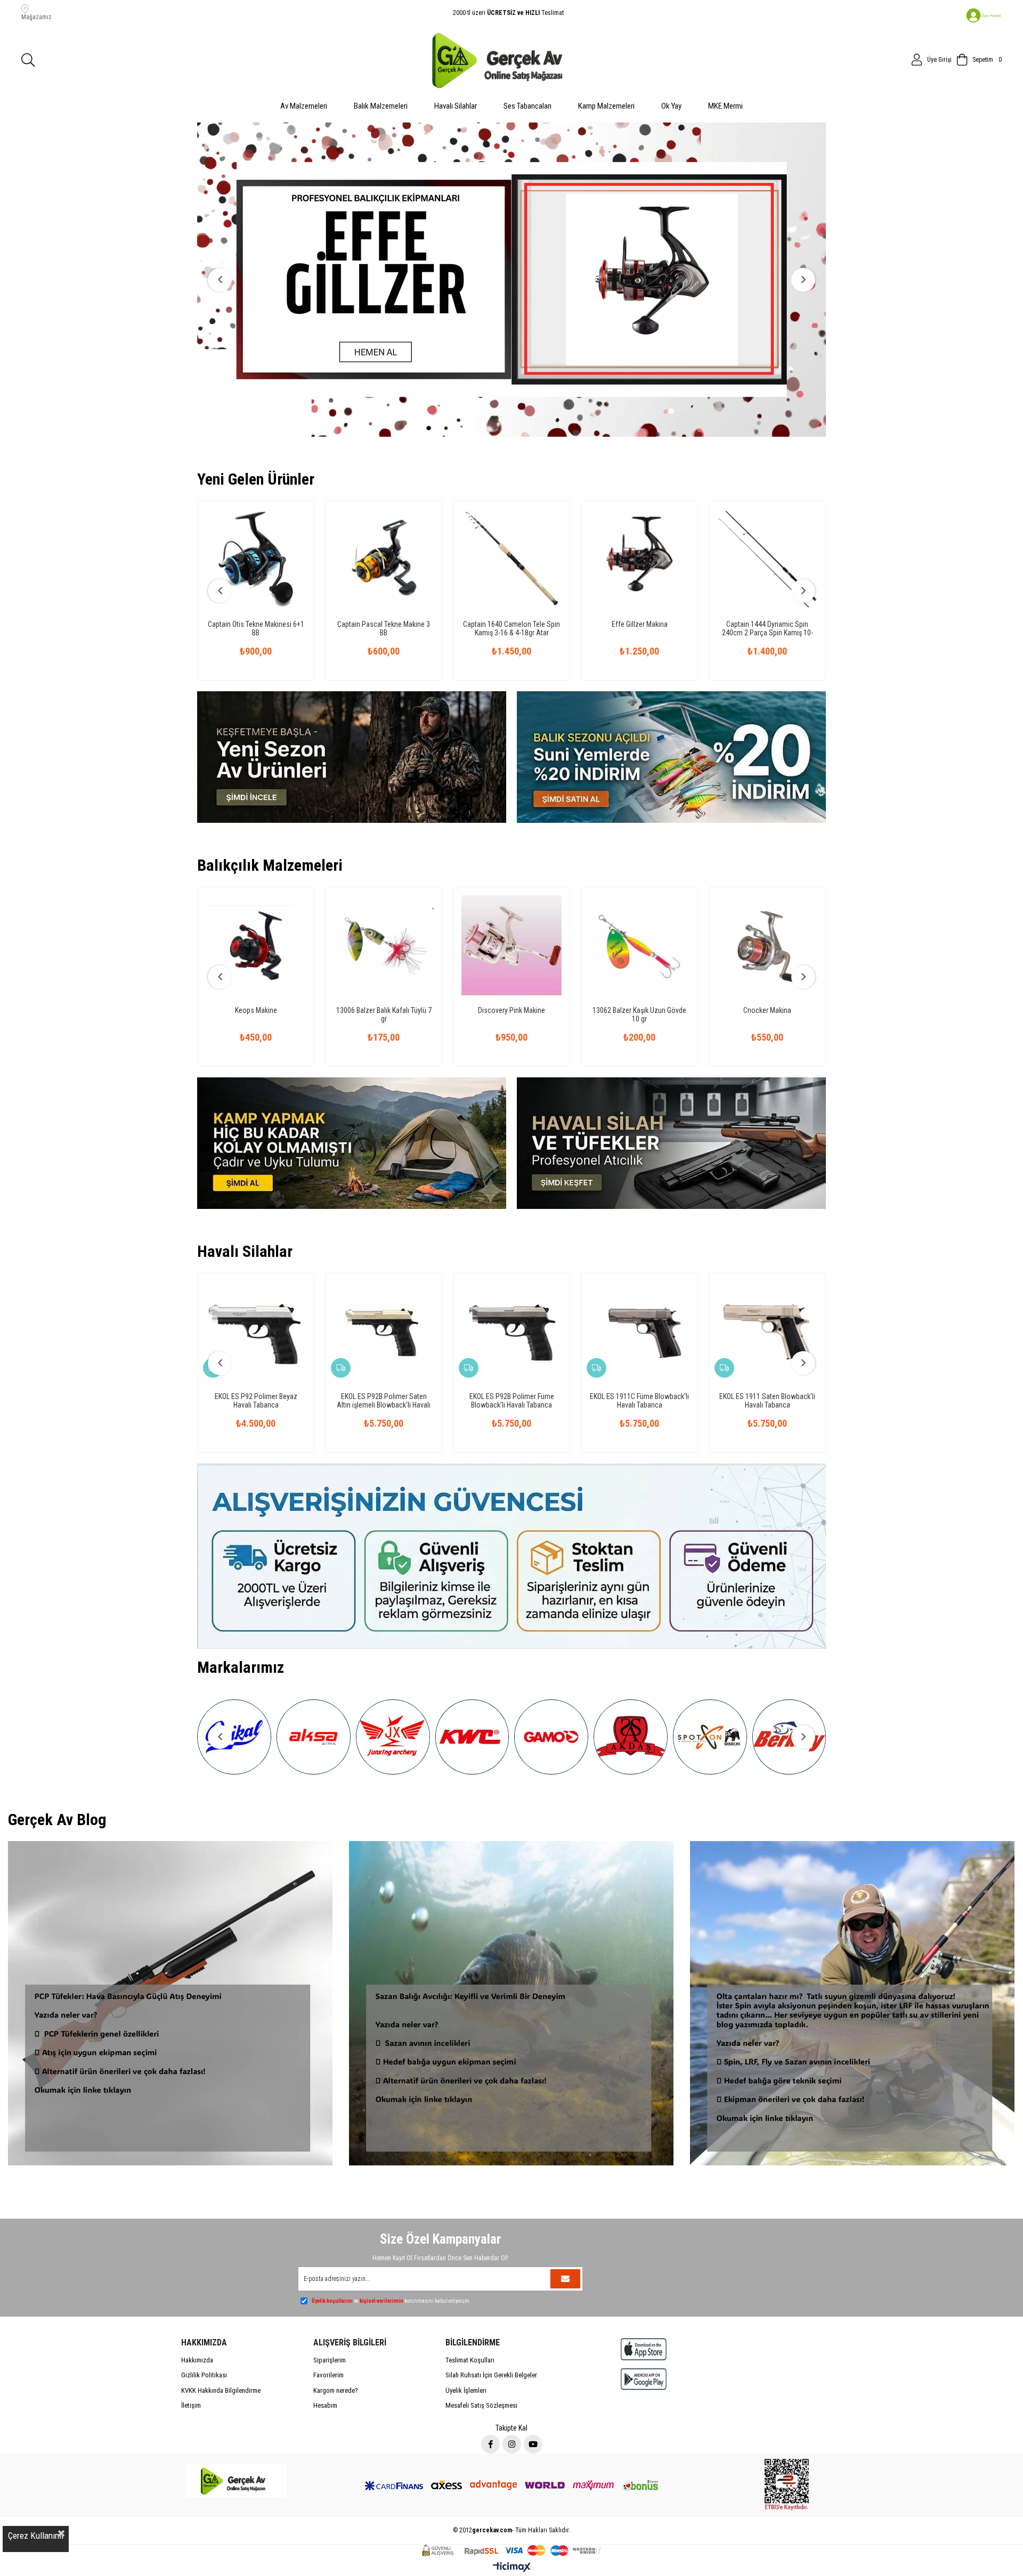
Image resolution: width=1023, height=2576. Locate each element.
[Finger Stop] (639, 514)
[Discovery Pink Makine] (256, 900)
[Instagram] (512, 2399)
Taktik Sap (768, 579)
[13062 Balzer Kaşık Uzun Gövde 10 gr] (384, 900)
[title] (511, 257)
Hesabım (325, 2360)
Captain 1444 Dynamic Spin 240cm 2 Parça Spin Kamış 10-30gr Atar (512, 583)
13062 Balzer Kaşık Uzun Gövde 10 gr (384, 969)
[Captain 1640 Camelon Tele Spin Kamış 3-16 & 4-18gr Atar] (256, 514)
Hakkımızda (197, 2315)
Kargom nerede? (336, 2345)
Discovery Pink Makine (256, 965)
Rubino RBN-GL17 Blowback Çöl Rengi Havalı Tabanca (795, 1355)
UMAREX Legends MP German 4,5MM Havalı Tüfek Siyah (539, 1355)
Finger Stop (639, 579)
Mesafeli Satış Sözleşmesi (481, 2360)
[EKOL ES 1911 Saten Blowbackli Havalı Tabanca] (412, 1286)
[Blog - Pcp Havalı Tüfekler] (170, 1958)
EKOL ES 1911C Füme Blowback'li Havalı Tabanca (284, 1355)
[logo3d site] (236, 2435)
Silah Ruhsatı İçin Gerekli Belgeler (491, 2330)
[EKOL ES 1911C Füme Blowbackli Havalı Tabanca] (284, 1286)
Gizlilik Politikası (204, 2330)
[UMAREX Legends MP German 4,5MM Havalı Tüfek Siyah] (540, 1286)
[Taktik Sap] (767, 514)
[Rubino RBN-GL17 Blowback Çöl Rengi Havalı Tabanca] (795, 1286)
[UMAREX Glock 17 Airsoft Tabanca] (668, 1286)
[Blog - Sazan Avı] (511, 1958)
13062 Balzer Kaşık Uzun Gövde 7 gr (639, 969)
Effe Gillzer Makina (384, 579)
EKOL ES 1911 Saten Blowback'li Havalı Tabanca (412, 1355)
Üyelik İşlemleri (466, 2345)
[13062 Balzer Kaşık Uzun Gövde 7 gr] (639, 900)
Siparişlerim (330, 2315)
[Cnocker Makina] (511, 900)
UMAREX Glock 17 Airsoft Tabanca (667, 1355)
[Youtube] (533, 2399)
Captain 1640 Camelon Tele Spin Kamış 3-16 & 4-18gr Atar (256, 583)
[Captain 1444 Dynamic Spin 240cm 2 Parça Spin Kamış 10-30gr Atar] (511, 514)
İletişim (191, 2360)
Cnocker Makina (511, 965)
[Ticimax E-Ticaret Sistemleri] (512, 2522)
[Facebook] (490, 2399)
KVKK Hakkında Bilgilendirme (221, 2345)
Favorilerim (328, 2330)
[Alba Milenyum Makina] (767, 900)
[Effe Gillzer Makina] (384, 514)
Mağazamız (36, 17)
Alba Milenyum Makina (767, 965)
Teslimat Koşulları (470, 2315)
